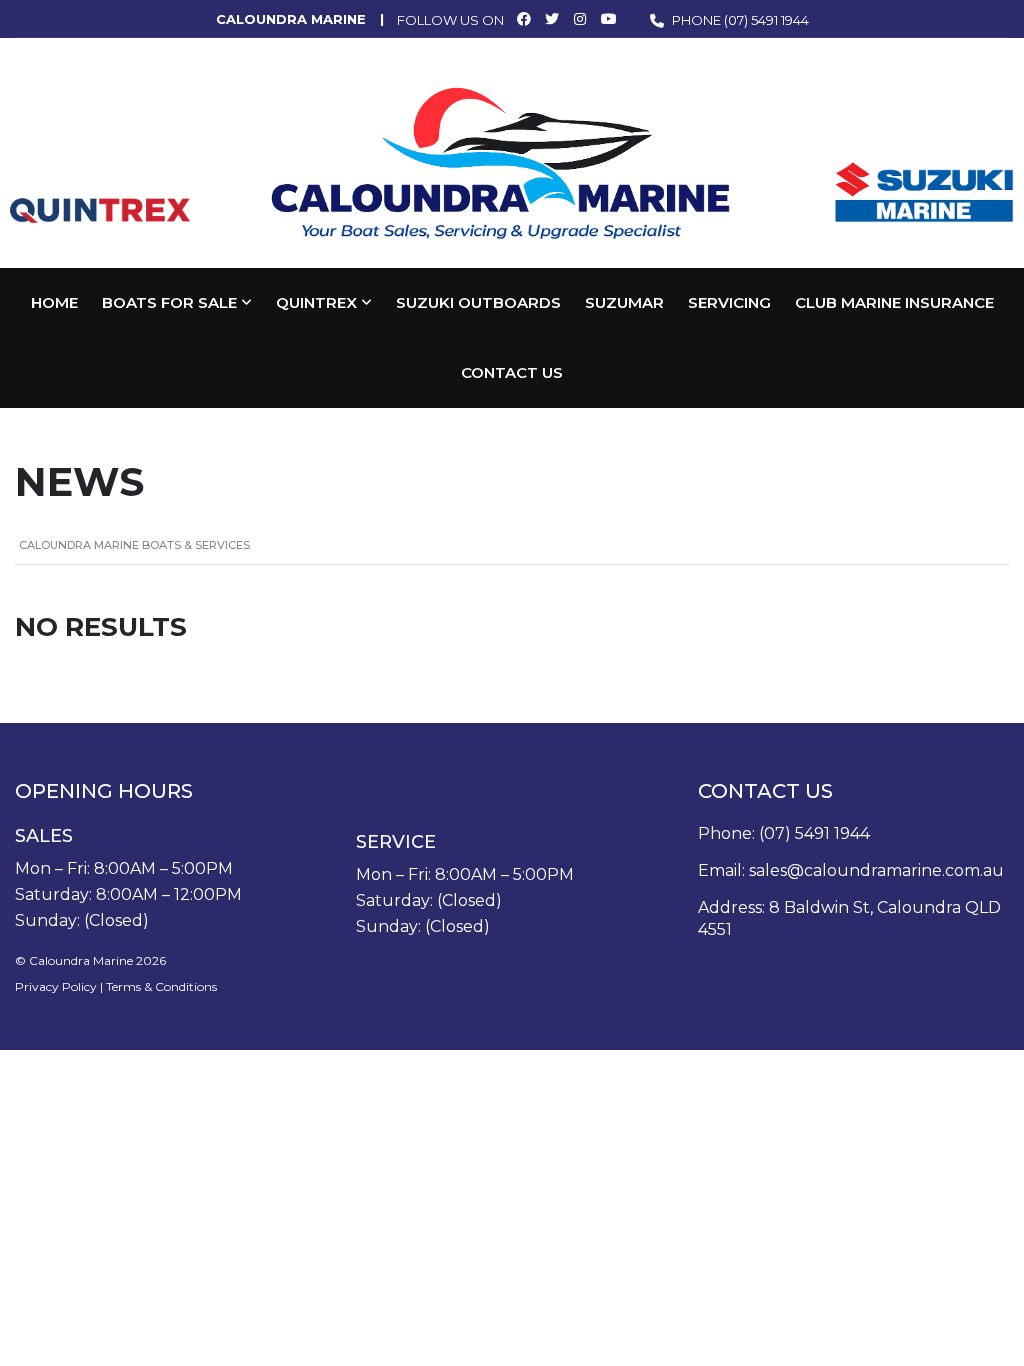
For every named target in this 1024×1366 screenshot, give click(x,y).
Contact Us (512, 372)
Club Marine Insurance (894, 302)
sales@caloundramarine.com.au (876, 870)
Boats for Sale (169, 302)
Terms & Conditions (161, 986)
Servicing (729, 302)
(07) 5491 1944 (766, 20)
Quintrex (316, 302)
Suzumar (624, 302)
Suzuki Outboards (478, 302)
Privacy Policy (56, 986)
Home (54, 302)
